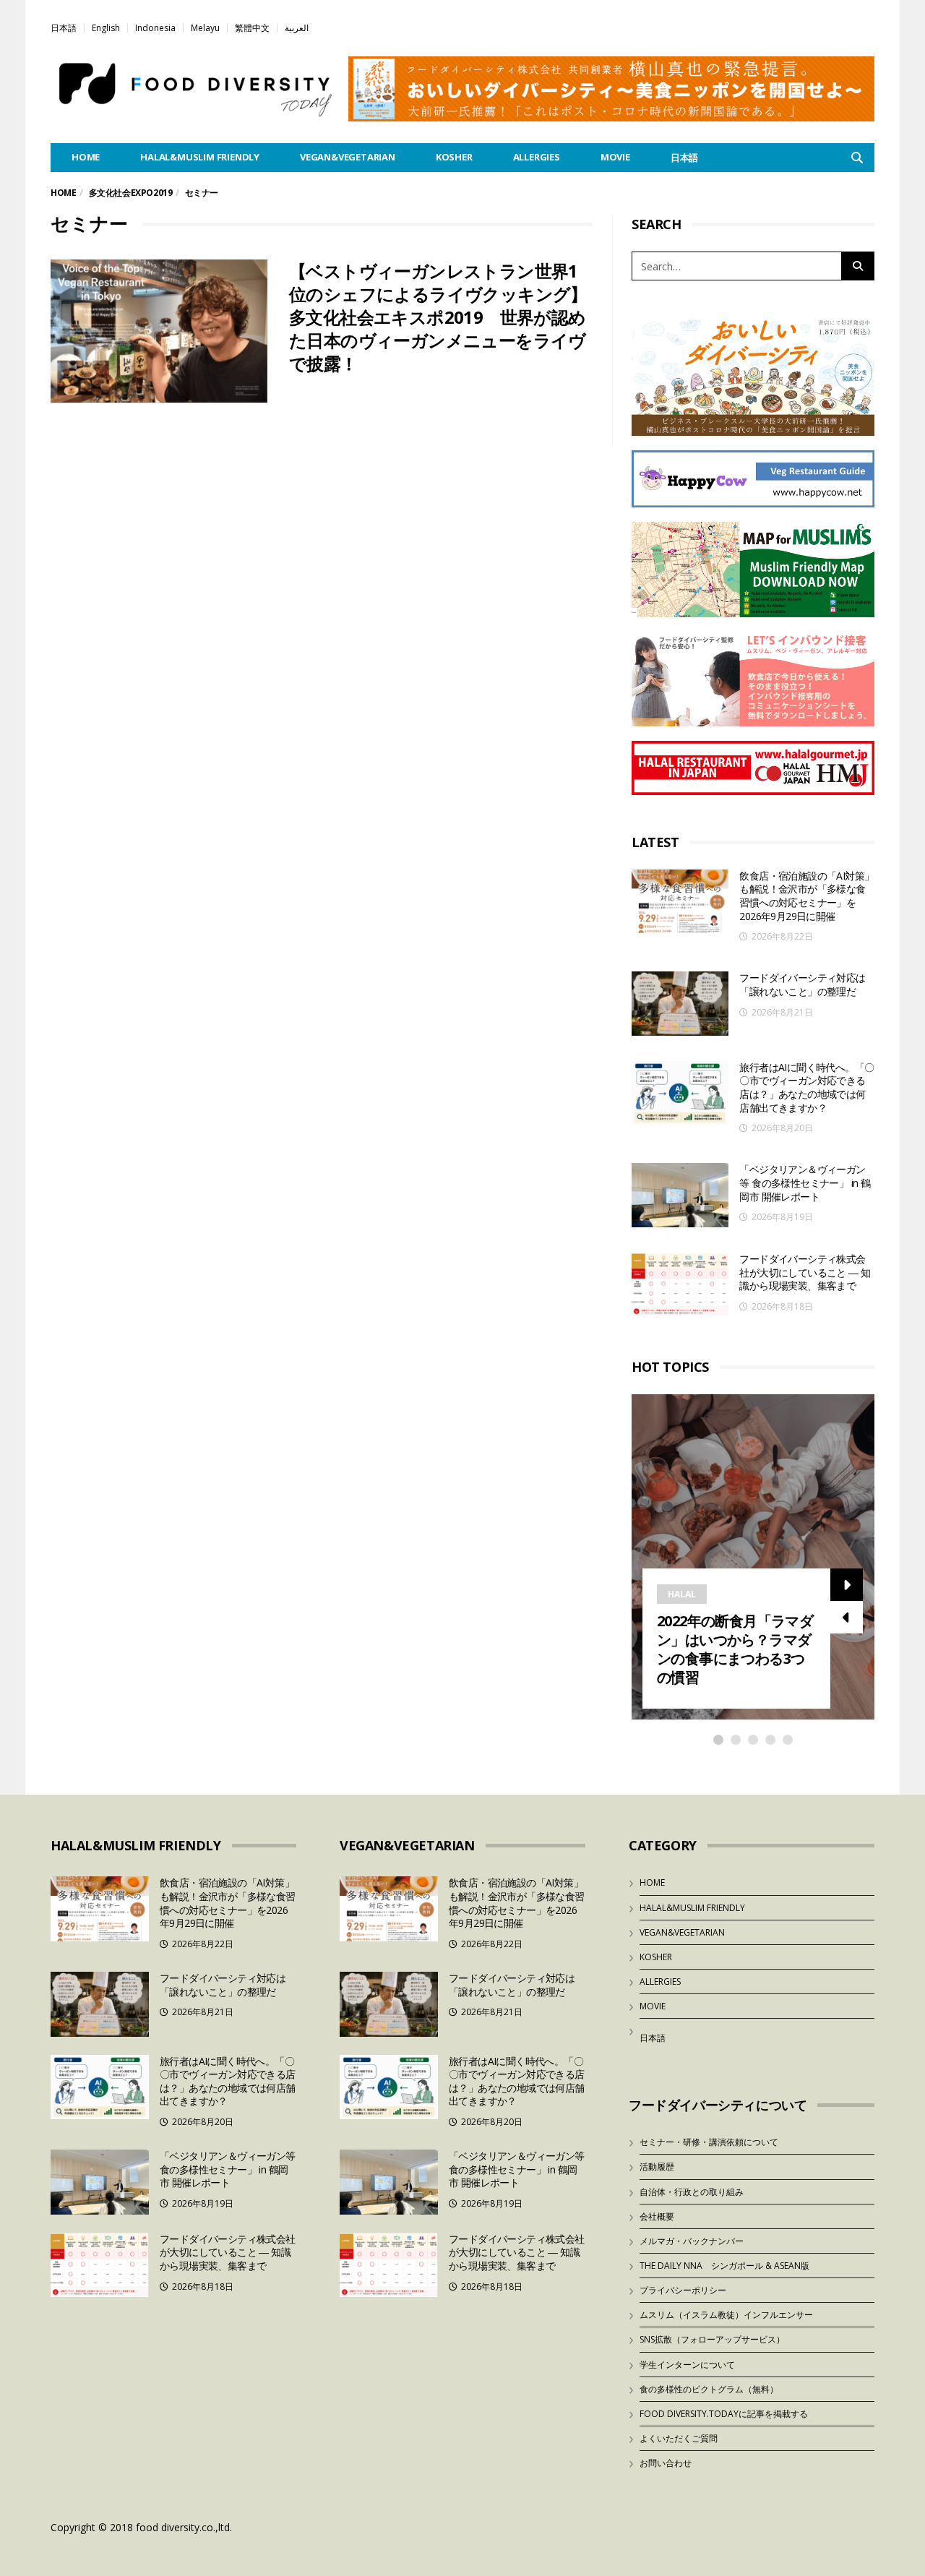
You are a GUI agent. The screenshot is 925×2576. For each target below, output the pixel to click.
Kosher (454, 157)
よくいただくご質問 (679, 2438)
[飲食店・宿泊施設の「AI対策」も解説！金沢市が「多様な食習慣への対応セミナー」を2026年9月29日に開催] (680, 902)
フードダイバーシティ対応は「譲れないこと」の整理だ (802, 984)
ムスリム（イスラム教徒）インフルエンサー (726, 2315)
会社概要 (657, 2216)
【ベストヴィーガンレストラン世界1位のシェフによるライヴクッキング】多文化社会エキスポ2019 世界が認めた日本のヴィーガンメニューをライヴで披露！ (438, 317)
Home (63, 193)
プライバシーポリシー (683, 2290)
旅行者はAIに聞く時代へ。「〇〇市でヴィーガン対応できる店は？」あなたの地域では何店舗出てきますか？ (806, 1087)
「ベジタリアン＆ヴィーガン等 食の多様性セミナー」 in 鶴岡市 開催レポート (805, 1182)
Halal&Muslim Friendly (200, 157)
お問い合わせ (666, 2463)
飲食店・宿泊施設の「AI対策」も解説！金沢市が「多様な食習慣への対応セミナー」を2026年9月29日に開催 (806, 896)
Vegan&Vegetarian (348, 157)
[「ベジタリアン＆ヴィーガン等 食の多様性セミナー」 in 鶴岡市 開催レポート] (680, 1195)
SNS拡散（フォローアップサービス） (712, 2339)
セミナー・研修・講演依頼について (709, 2142)
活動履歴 (657, 2167)
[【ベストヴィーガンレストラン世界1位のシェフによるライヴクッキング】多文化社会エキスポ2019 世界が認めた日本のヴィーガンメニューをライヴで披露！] (159, 331)
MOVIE (615, 157)
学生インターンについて (687, 2365)
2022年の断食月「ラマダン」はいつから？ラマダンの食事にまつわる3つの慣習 (735, 1649)
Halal (682, 1594)
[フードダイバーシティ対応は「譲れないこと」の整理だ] (680, 1004)
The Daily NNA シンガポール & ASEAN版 (724, 2266)
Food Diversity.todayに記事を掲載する (724, 2414)
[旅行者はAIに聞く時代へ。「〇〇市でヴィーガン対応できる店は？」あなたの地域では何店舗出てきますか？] (680, 1093)
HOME (86, 157)
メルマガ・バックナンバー (692, 2241)
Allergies (537, 157)
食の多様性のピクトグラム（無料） (709, 2389)
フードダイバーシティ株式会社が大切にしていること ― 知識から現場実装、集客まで (805, 1272)
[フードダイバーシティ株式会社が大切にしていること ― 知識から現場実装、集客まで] (680, 1285)
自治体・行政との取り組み (692, 2192)
